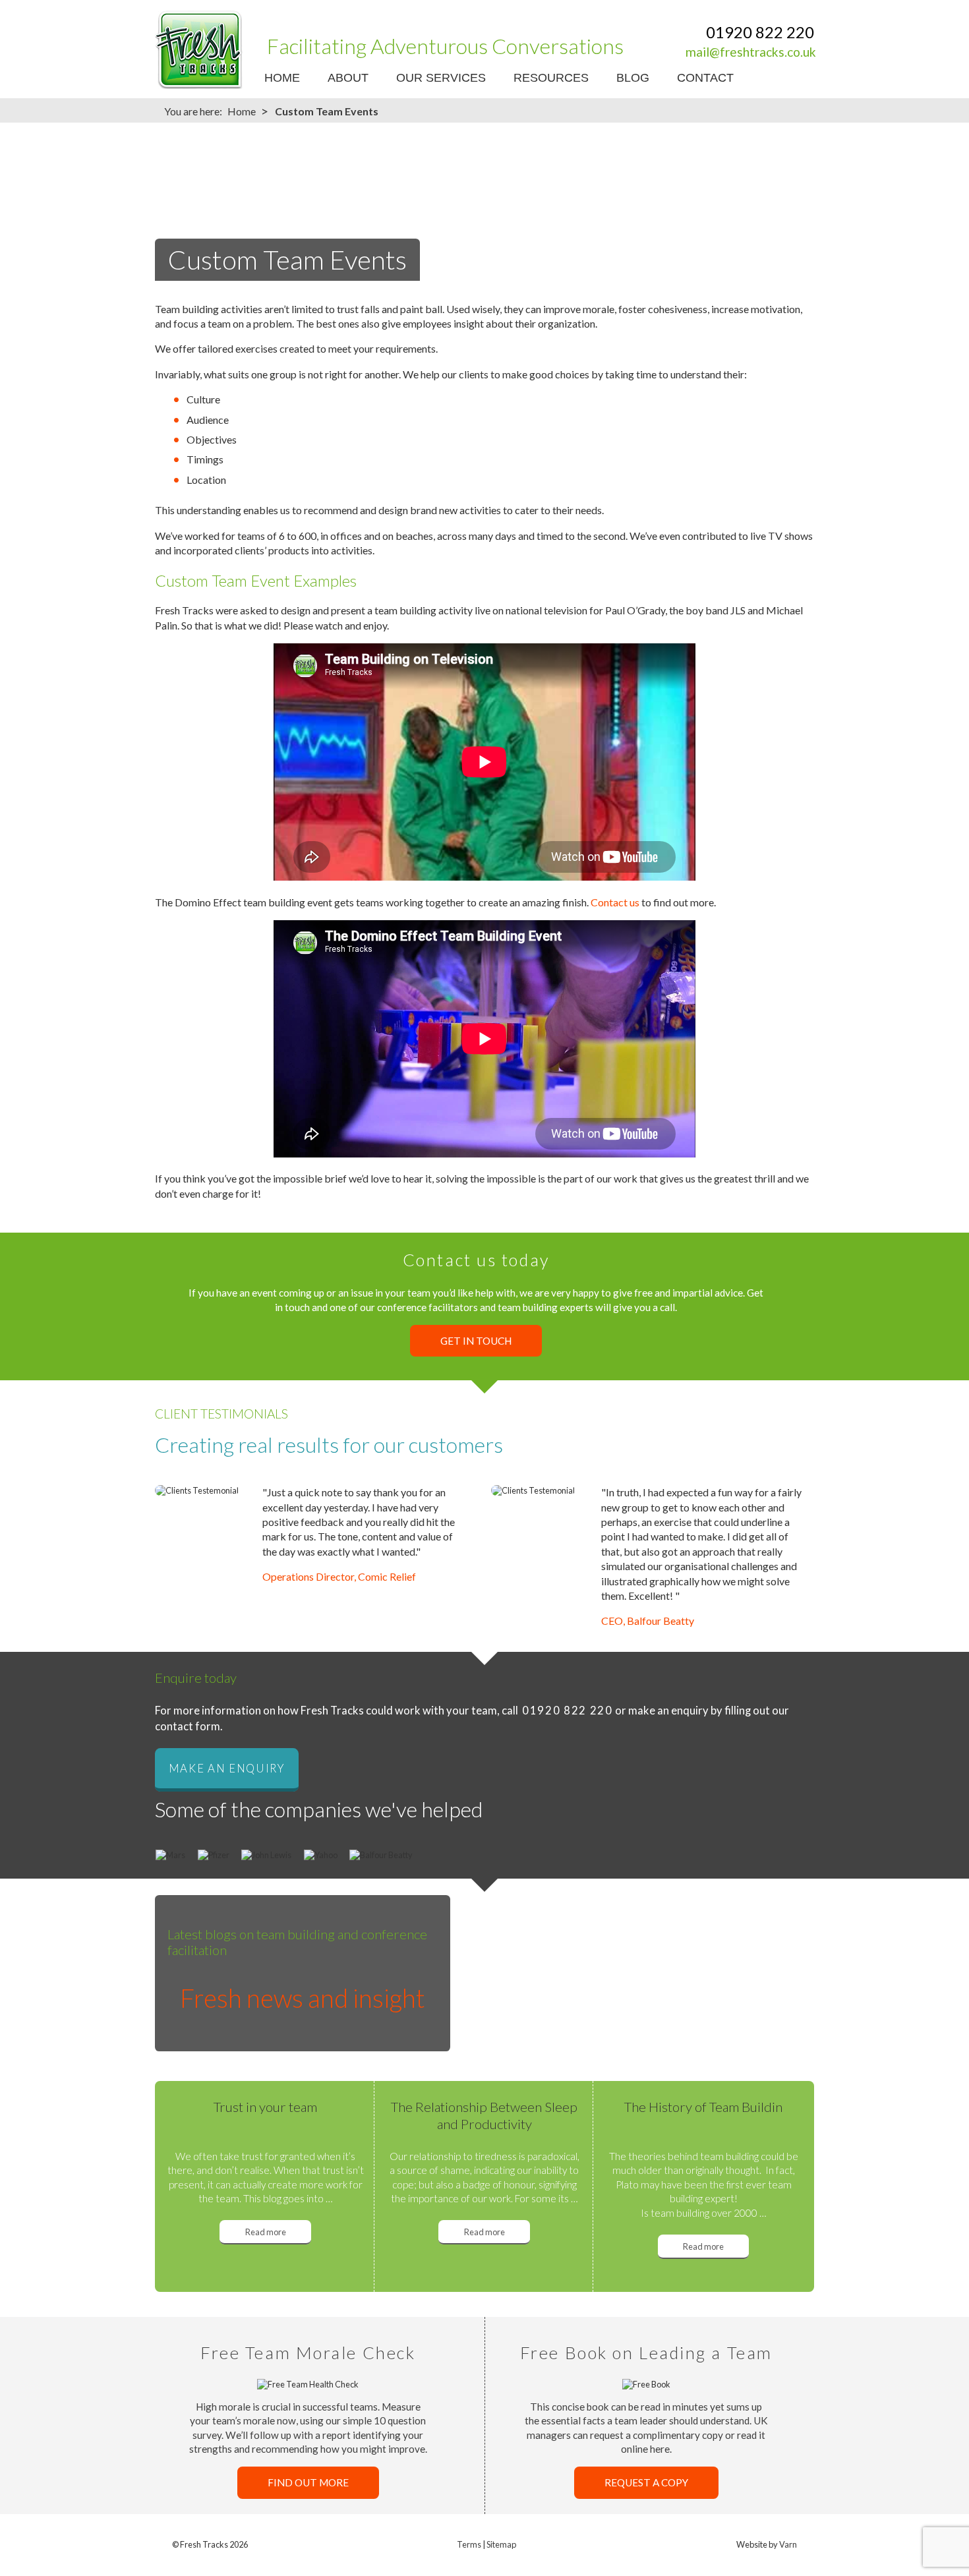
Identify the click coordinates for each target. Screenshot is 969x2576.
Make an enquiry (227, 1769)
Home (282, 78)
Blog (633, 78)
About (348, 78)
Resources (551, 78)
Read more (266, 2232)
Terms (469, 2544)
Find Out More (308, 2482)
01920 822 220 (760, 32)
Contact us (615, 902)
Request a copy (646, 2482)
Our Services (441, 78)
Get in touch (476, 1341)
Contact (705, 78)
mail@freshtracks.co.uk (751, 52)
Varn (788, 2544)
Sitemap (501, 2544)
